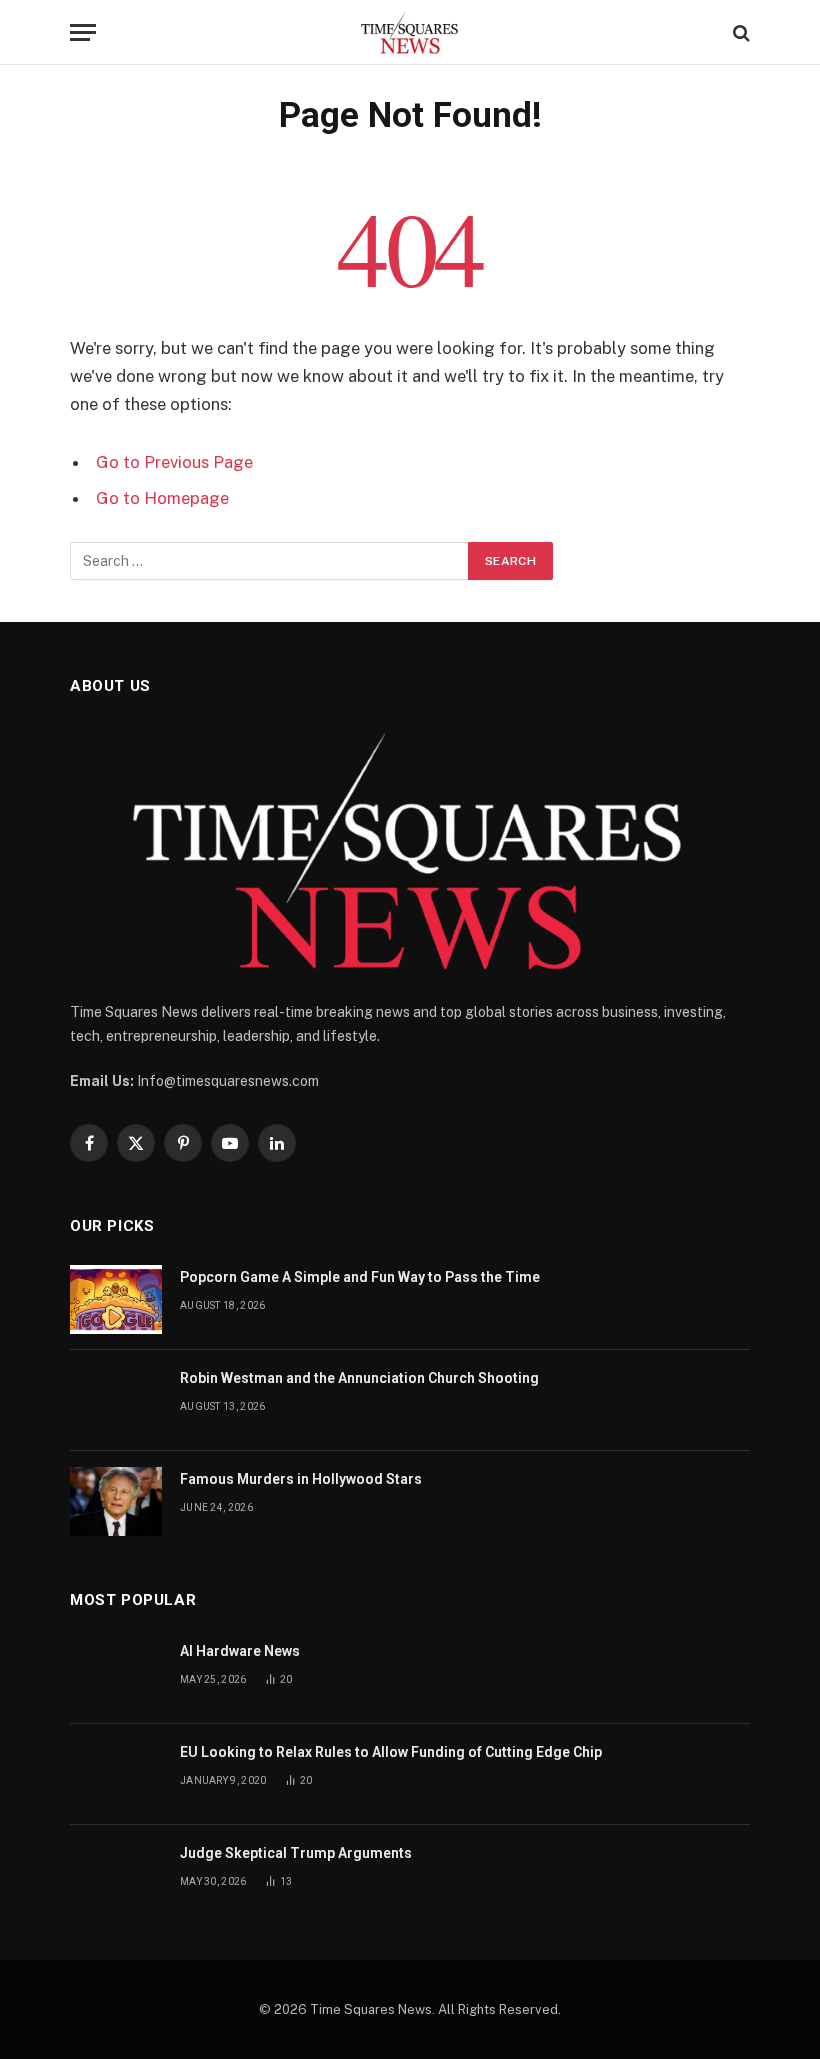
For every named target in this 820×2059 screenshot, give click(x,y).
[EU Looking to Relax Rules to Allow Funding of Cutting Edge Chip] (116, 1774)
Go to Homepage (162, 498)
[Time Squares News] (409, 32)
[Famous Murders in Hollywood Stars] (116, 1501)
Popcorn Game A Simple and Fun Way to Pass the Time (360, 1277)
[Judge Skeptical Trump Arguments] (116, 1875)
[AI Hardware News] (116, 1673)
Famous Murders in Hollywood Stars (301, 1479)
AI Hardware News (240, 1651)
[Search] (739, 32)
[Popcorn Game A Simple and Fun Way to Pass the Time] (116, 1299)
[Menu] (83, 32)
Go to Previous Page (174, 462)
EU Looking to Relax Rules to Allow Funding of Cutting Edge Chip (391, 1752)
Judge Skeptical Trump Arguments (296, 1853)
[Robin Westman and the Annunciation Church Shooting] (116, 1400)
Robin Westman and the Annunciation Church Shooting (359, 1378)
